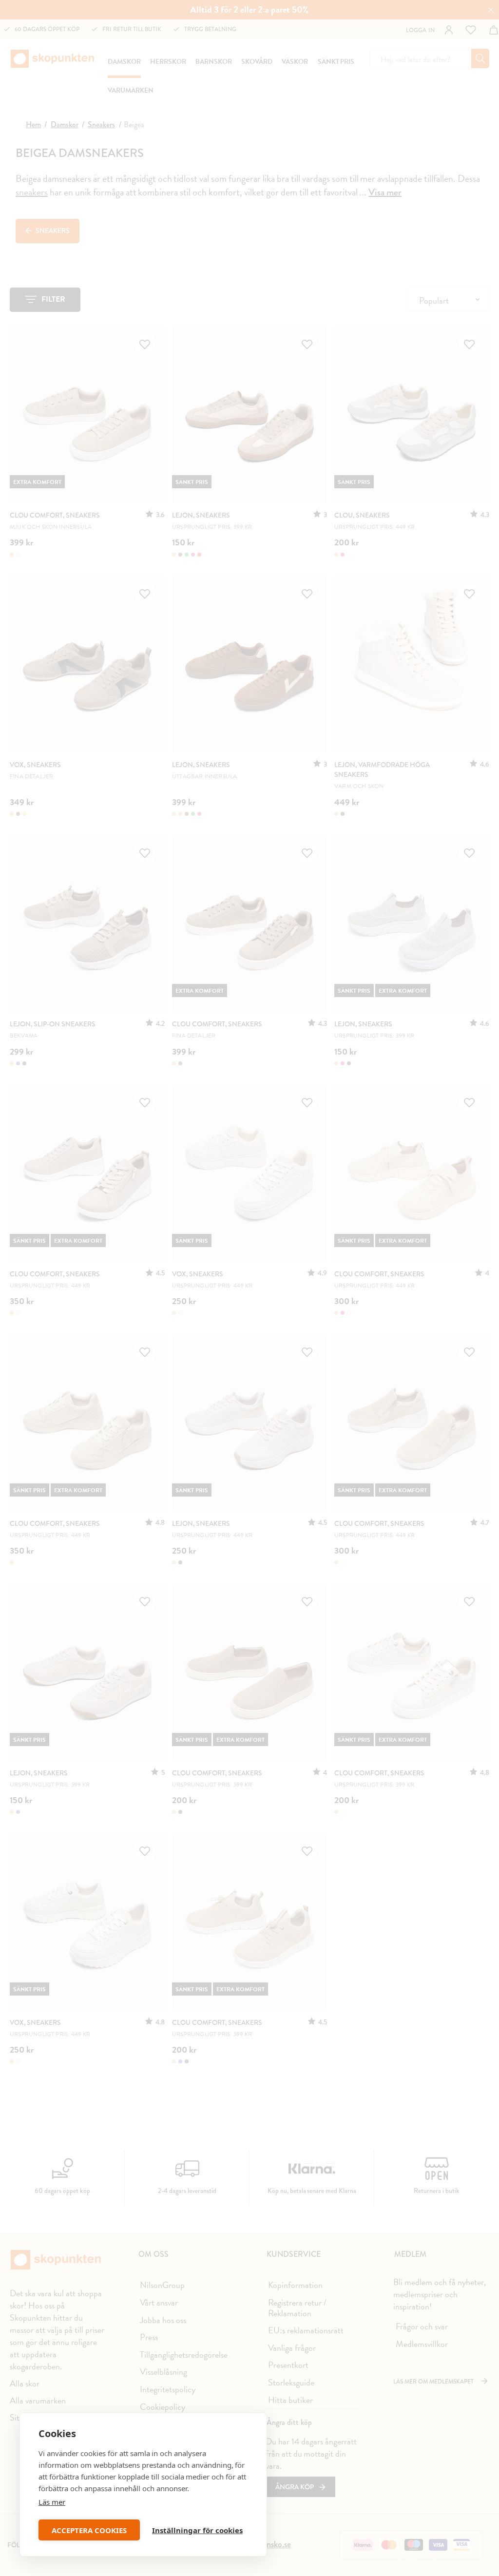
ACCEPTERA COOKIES (89, 2530)
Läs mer (52, 2502)
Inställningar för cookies (197, 2530)
